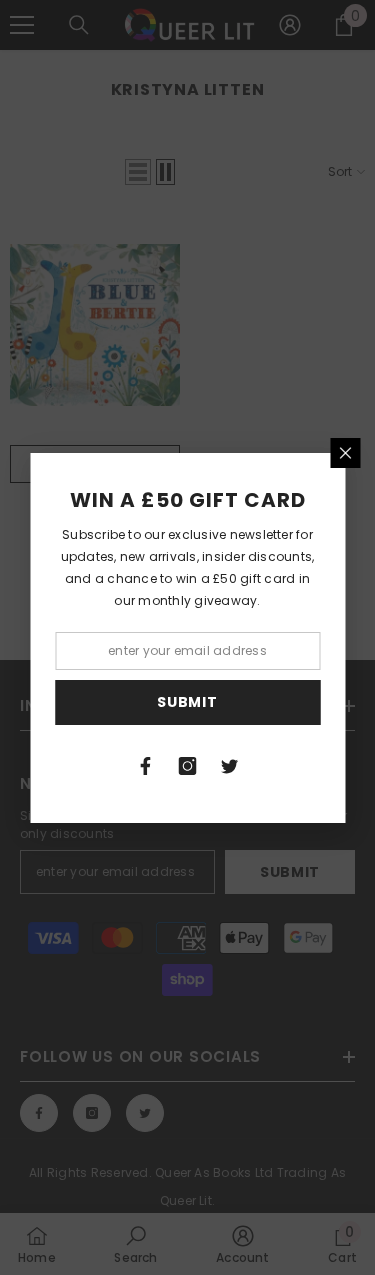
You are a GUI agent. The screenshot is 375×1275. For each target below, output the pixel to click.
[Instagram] (188, 766)
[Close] (345, 453)
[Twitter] (230, 766)
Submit (187, 702)
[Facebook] (146, 766)
